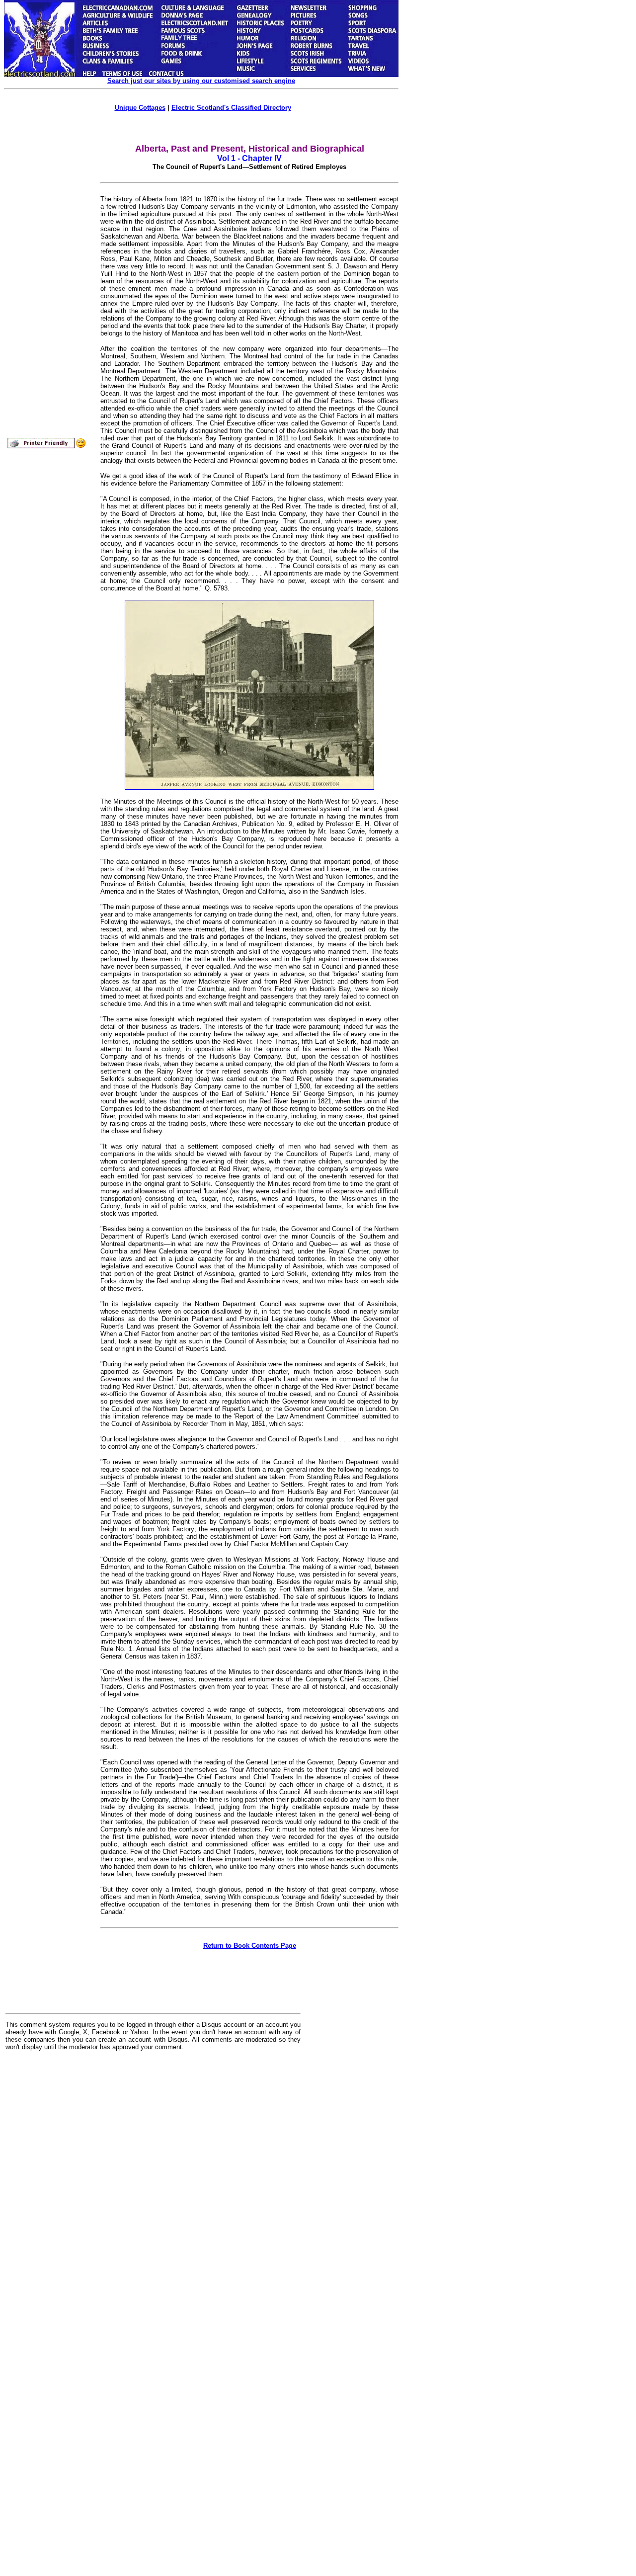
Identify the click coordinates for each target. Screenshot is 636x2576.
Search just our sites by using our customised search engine (201, 81)
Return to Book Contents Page (250, 1946)
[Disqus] (153, 2181)
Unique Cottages (140, 108)
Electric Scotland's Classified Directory (231, 108)
